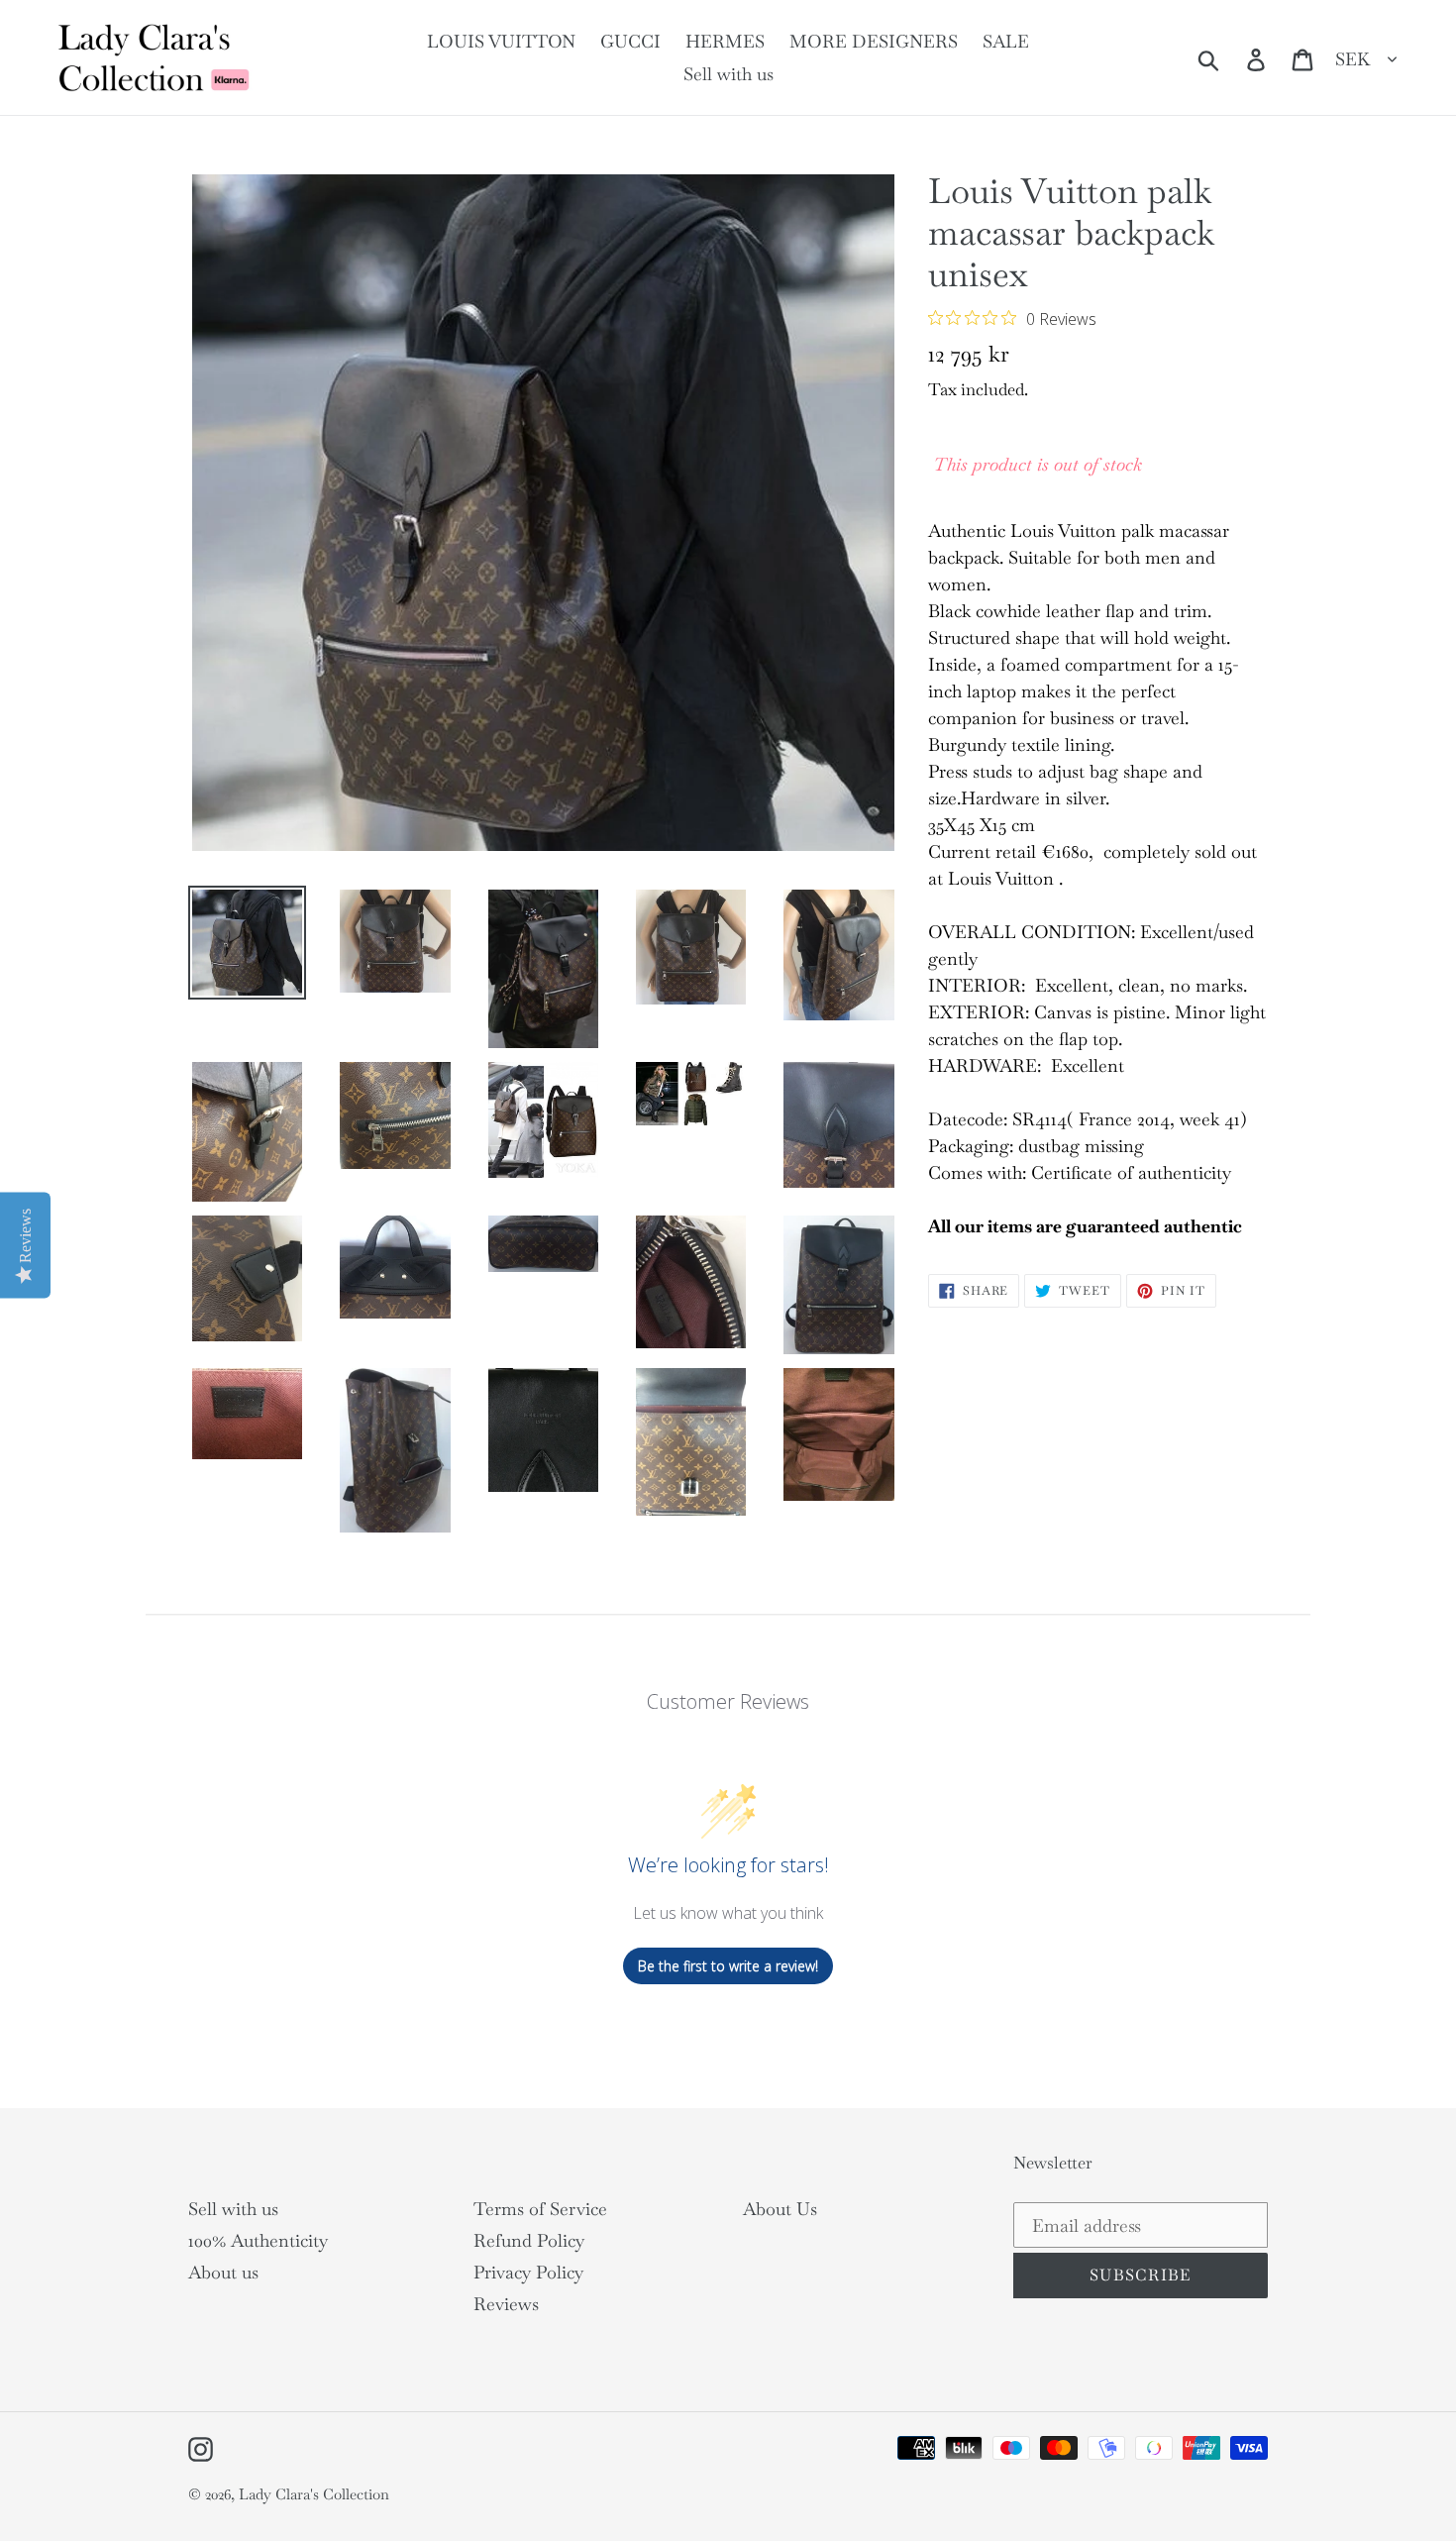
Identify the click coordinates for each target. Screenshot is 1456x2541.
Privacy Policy (528, 2272)
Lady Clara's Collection (314, 2494)
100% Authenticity (258, 2240)
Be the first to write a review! (728, 1966)
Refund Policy (529, 2240)
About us (223, 2272)
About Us (780, 2209)
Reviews (506, 2304)
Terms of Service (540, 2209)
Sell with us (233, 2209)
